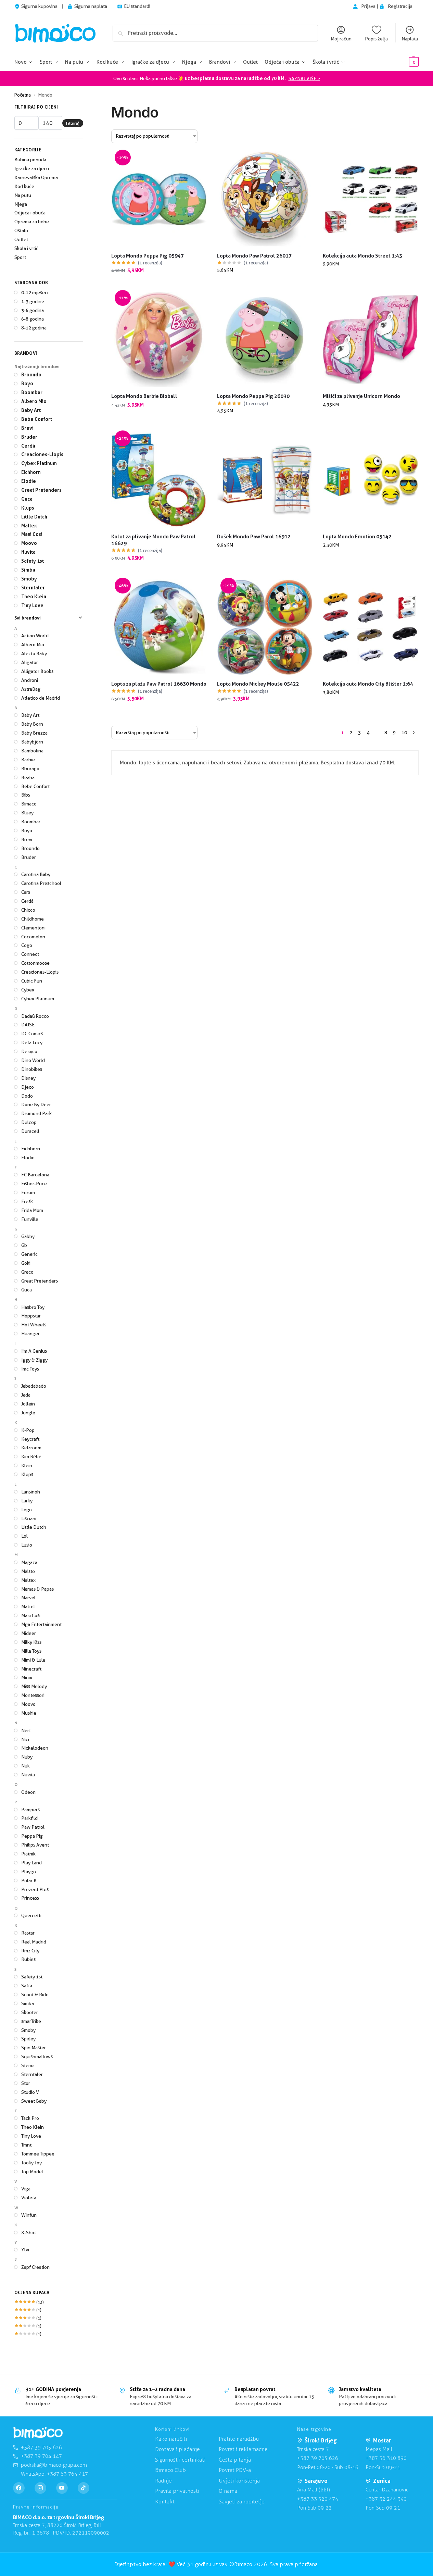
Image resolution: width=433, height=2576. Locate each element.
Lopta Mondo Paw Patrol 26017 (254, 256)
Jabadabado (34, 1386)
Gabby (28, 1236)
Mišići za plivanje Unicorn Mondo (361, 396)
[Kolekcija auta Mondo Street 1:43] (371, 199)
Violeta (29, 2198)
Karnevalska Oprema (36, 177)
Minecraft (31, 1669)
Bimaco (29, 804)
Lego (27, 1510)
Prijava (369, 6)
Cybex (28, 990)
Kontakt (165, 2502)
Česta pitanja (235, 2460)
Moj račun (341, 39)
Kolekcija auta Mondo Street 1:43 (362, 256)
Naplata (410, 39)
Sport (20, 257)
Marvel (28, 1598)
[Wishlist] (196, 162)
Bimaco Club (170, 2470)
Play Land (31, 1863)
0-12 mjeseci (35, 292)
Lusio (27, 1545)
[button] (404, 62)
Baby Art (31, 410)
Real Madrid (34, 1942)
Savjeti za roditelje (242, 2502)
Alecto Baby (34, 653)
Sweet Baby (34, 2101)
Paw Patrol (33, 1827)
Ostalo (21, 230)
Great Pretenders (41, 490)
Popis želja (376, 39)
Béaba (28, 777)
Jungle (28, 1413)
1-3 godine (33, 301)
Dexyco (29, 1051)
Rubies (28, 1959)
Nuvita (28, 552)
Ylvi (25, 2250)
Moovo (29, 543)
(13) (29, 2302)
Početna (23, 95)
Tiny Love (32, 605)
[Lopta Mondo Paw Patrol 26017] (265, 199)
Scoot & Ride (35, 1994)
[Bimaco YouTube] (62, 2488)
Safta (27, 1986)
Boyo (27, 383)
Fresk (27, 1201)
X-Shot (29, 2233)
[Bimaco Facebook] (19, 2488)
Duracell (30, 1131)
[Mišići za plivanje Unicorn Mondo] (371, 340)
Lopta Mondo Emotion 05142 (357, 536)
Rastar (28, 1933)
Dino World (33, 1060)
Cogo (27, 945)
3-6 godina (33, 310)
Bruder (29, 437)
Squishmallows (37, 2056)
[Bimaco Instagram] (40, 2488)
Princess (30, 1898)
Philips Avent (35, 1845)
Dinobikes (32, 1069)
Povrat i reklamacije (243, 2449)
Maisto (28, 1571)
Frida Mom (32, 1210)
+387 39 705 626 (318, 2458)
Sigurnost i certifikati (180, 2460)
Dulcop (29, 1122)
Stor (26, 2083)
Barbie (28, 760)
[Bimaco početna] (38, 2433)
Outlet (21, 239)
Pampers (30, 1810)
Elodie (29, 481)
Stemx (28, 2065)
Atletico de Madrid (41, 698)
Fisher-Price (34, 1184)
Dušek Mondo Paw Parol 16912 (254, 536)
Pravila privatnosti (177, 2491)
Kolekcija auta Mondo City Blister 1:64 (368, 684)
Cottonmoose (35, 963)
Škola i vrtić (26, 248)
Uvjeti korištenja (239, 2481)
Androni (30, 680)
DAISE (28, 1025)
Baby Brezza (34, 733)
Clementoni (33, 928)
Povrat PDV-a (235, 2470)
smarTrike (31, 2021)
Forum (28, 1192)
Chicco (28, 910)
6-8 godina (33, 319)
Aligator (30, 662)
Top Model (32, 2172)
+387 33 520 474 (318, 2499)
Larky (27, 1501)
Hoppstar (31, 1316)
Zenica (382, 2481)
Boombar (32, 392)
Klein (27, 1465)
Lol (24, 1536)
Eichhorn (31, 472)
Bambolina (32, 751)
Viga (26, 2189)
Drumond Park (36, 1113)
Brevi (27, 428)
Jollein (28, 1404)
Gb (24, 1245)
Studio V (30, 2092)
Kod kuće (24, 186)
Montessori (33, 1695)
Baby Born (32, 724)
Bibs (26, 795)
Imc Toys (30, 1369)
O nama (228, 2491)
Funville (30, 1219)
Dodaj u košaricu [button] (159, 285)
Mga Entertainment (41, 1624)
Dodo (27, 1096)
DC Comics (32, 1034)
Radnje (163, 2481)
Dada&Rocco (35, 1016)
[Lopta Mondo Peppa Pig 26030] (265, 340)
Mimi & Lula (33, 1660)
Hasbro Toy (33, 1307)
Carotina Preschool (41, 883)
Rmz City (30, 1951)
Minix (27, 1677)
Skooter (30, 2012)
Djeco (28, 1087)
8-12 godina (34, 328)
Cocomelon (33, 937)
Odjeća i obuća (30, 213)
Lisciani (29, 1518)
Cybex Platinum (39, 463)
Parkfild (29, 1818)
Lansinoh (31, 1492)
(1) (28, 2310)
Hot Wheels (34, 1325)
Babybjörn (32, 742)
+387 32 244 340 (386, 2499)
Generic (29, 1254)
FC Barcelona (35, 1175)
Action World (35, 636)
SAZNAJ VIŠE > (304, 78)
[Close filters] (85, 108)
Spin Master (34, 2048)
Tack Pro (30, 2118)
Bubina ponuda (30, 160)
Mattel (28, 1606)
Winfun (29, 2215)
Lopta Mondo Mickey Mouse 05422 (258, 684)
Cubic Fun (32, 981)
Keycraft (30, 1439)
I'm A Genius (34, 1351)
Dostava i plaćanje (177, 2449)
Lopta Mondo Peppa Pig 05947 (148, 256)
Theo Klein (34, 596)
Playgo (29, 1872)
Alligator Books (37, 671)
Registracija (400, 6)
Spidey (28, 2039)
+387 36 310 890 (386, 2458)
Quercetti (31, 1915)
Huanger (30, 1334)
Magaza (29, 1562)
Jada (26, 1395)
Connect (30, 954)
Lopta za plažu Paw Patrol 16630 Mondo (159, 684)
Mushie (29, 1713)
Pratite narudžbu (239, 2439)
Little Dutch (34, 517)
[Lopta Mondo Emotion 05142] (371, 480)
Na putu (23, 195)
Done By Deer (36, 1104)
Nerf (26, 1730)
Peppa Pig (32, 1836)
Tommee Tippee (38, 2154)
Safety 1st (33, 561)
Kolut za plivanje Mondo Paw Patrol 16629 (154, 540)
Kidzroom (31, 1448)
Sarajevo (316, 2481)
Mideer (29, 1633)
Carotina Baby (36, 874)
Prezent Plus (35, 1889)
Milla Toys (31, 1651)
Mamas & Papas (37, 1589)
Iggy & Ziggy (34, 1360)
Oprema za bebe (32, 222)
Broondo (31, 374)
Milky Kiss (31, 1642)
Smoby (29, 579)
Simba (28, 570)
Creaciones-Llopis (42, 454)
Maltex (29, 526)
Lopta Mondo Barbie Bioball (144, 396)
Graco (27, 1272)
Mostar (382, 2440)
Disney (28, 1078)
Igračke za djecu (32, 168)
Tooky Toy (31, 2163)
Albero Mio (34, 401)
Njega (21, 204)
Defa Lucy (32, 1042)
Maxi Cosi (32, 534)
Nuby (27, 1757)
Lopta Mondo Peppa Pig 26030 (253, 396)
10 (404, 733)
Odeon (28, 1792)
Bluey (27, 813)
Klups (28, 508)
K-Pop (28, 1430)
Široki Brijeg (321, 2440)
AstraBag (31, 689)
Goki (26, 1263)
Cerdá (28, 446)
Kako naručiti (171, 2439)
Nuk (26, 1766)
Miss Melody (34, 1686)
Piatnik (28, 1854)
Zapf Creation (35, 2267)
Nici (25, 1739)
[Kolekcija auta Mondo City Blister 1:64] (371, 627)
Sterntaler (33, 587)
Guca (27, 499)
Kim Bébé (31, 1456)
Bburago (30, 768)
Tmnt (26, 2145)
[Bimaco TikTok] (84, 2488)
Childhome (33, 919)
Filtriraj (73, 123)
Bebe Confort (37, 419)
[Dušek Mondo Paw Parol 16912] (265, 480)
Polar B (29, 1880)
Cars (26, 892)
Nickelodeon (35, 1748)
